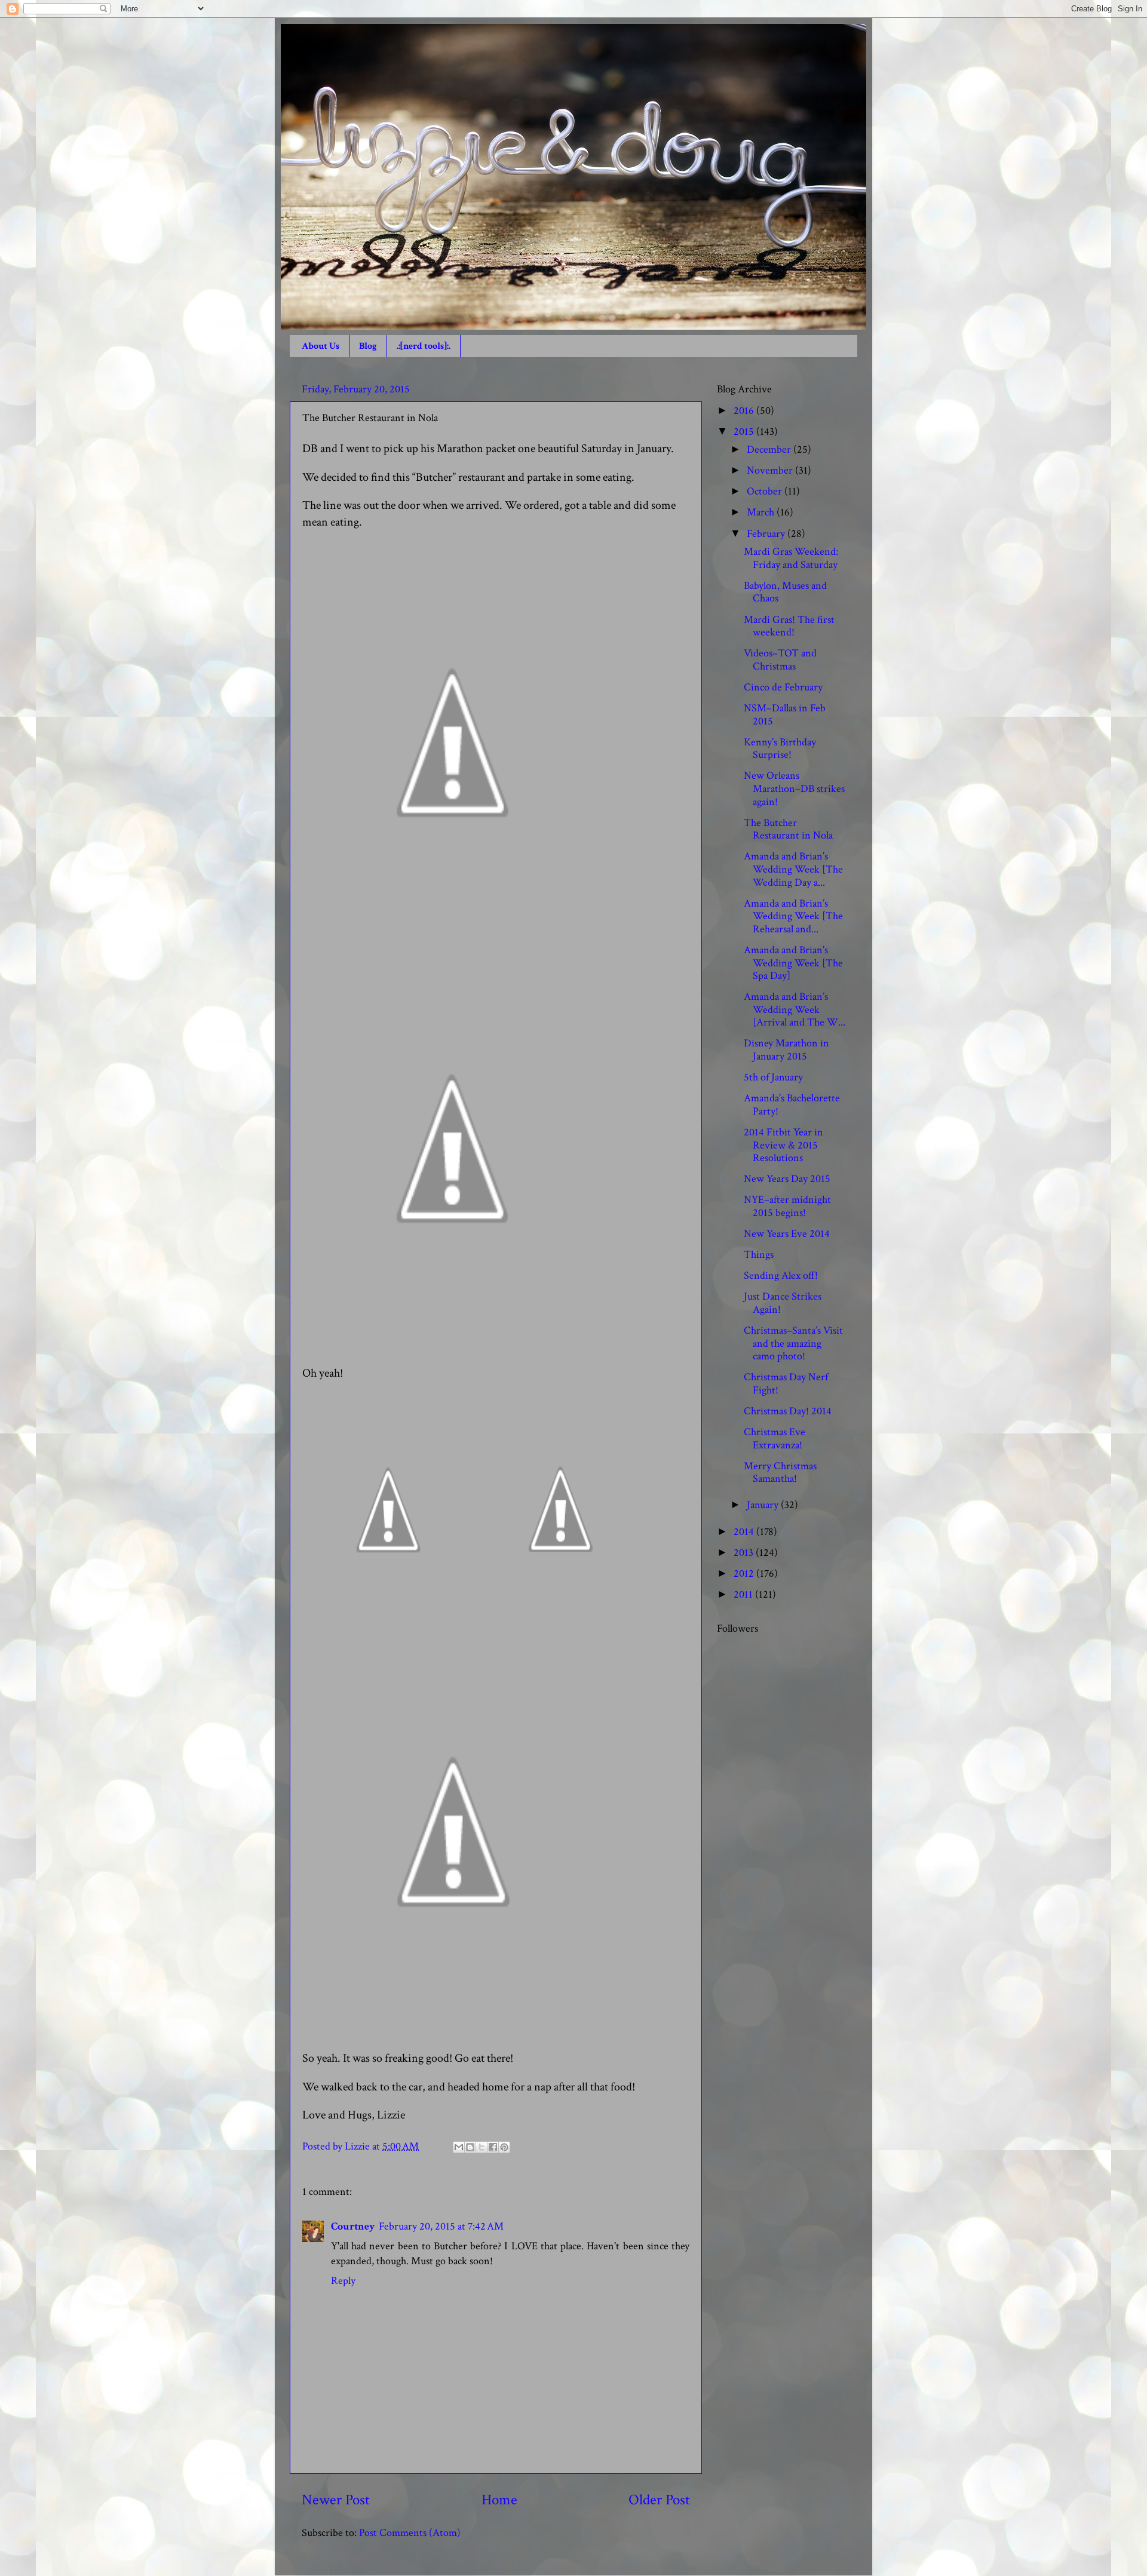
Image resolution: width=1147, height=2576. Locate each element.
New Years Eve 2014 (787, 1234)
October (766, 491)
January (764, 1505)
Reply (343, 2281)
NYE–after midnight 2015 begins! (787, 1206)
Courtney (353, 2226)
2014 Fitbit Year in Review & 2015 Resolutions (783, 1145)
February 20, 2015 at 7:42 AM (441, 2226)
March (762, 512)
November (771, 470)
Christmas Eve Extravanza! (775, 1439)
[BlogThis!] (470, 2147)
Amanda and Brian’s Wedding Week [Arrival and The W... (795, 1009)
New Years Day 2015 (787, 1179)
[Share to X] (482, 2147)
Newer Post (336, 2500)
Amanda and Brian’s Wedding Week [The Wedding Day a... (793, 869)
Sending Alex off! (781, 1275)
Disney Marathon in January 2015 (786, 1050)
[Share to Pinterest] (504, 2147)
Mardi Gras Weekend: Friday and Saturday (791, 558)
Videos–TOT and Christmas (780, 660)
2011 (744, 1594)
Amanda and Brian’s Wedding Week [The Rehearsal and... (793, 916)
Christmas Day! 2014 (788, 1411)
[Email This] (459, 2147)
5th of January (773, 1077)
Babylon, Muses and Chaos (785, 592)
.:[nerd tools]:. (424, 346)
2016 (745, 411)
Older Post (659, 2500)
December (770, 449)
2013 (745, 1553)
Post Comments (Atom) (410, 2533)
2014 (745, 1532)
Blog (368, 346)
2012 (745, 1573)
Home (499, 2500)
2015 (745, 432)
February (767, 534)
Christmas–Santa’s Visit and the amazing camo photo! (793, 1343)
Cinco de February (783, 687)
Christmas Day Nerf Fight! (786, 1384)
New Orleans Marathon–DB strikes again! (794, 788)
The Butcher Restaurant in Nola (788, 829)
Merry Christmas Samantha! (780, 1473)
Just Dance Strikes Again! (783, 1303)
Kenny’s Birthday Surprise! (780, 749)
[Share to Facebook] (493, 2147)
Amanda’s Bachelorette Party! (792, 1105)
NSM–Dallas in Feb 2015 (785, 715)
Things (759, 1255)
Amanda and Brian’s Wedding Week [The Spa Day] (793, 963)
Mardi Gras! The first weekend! (789, 626)
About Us (321, 346)
